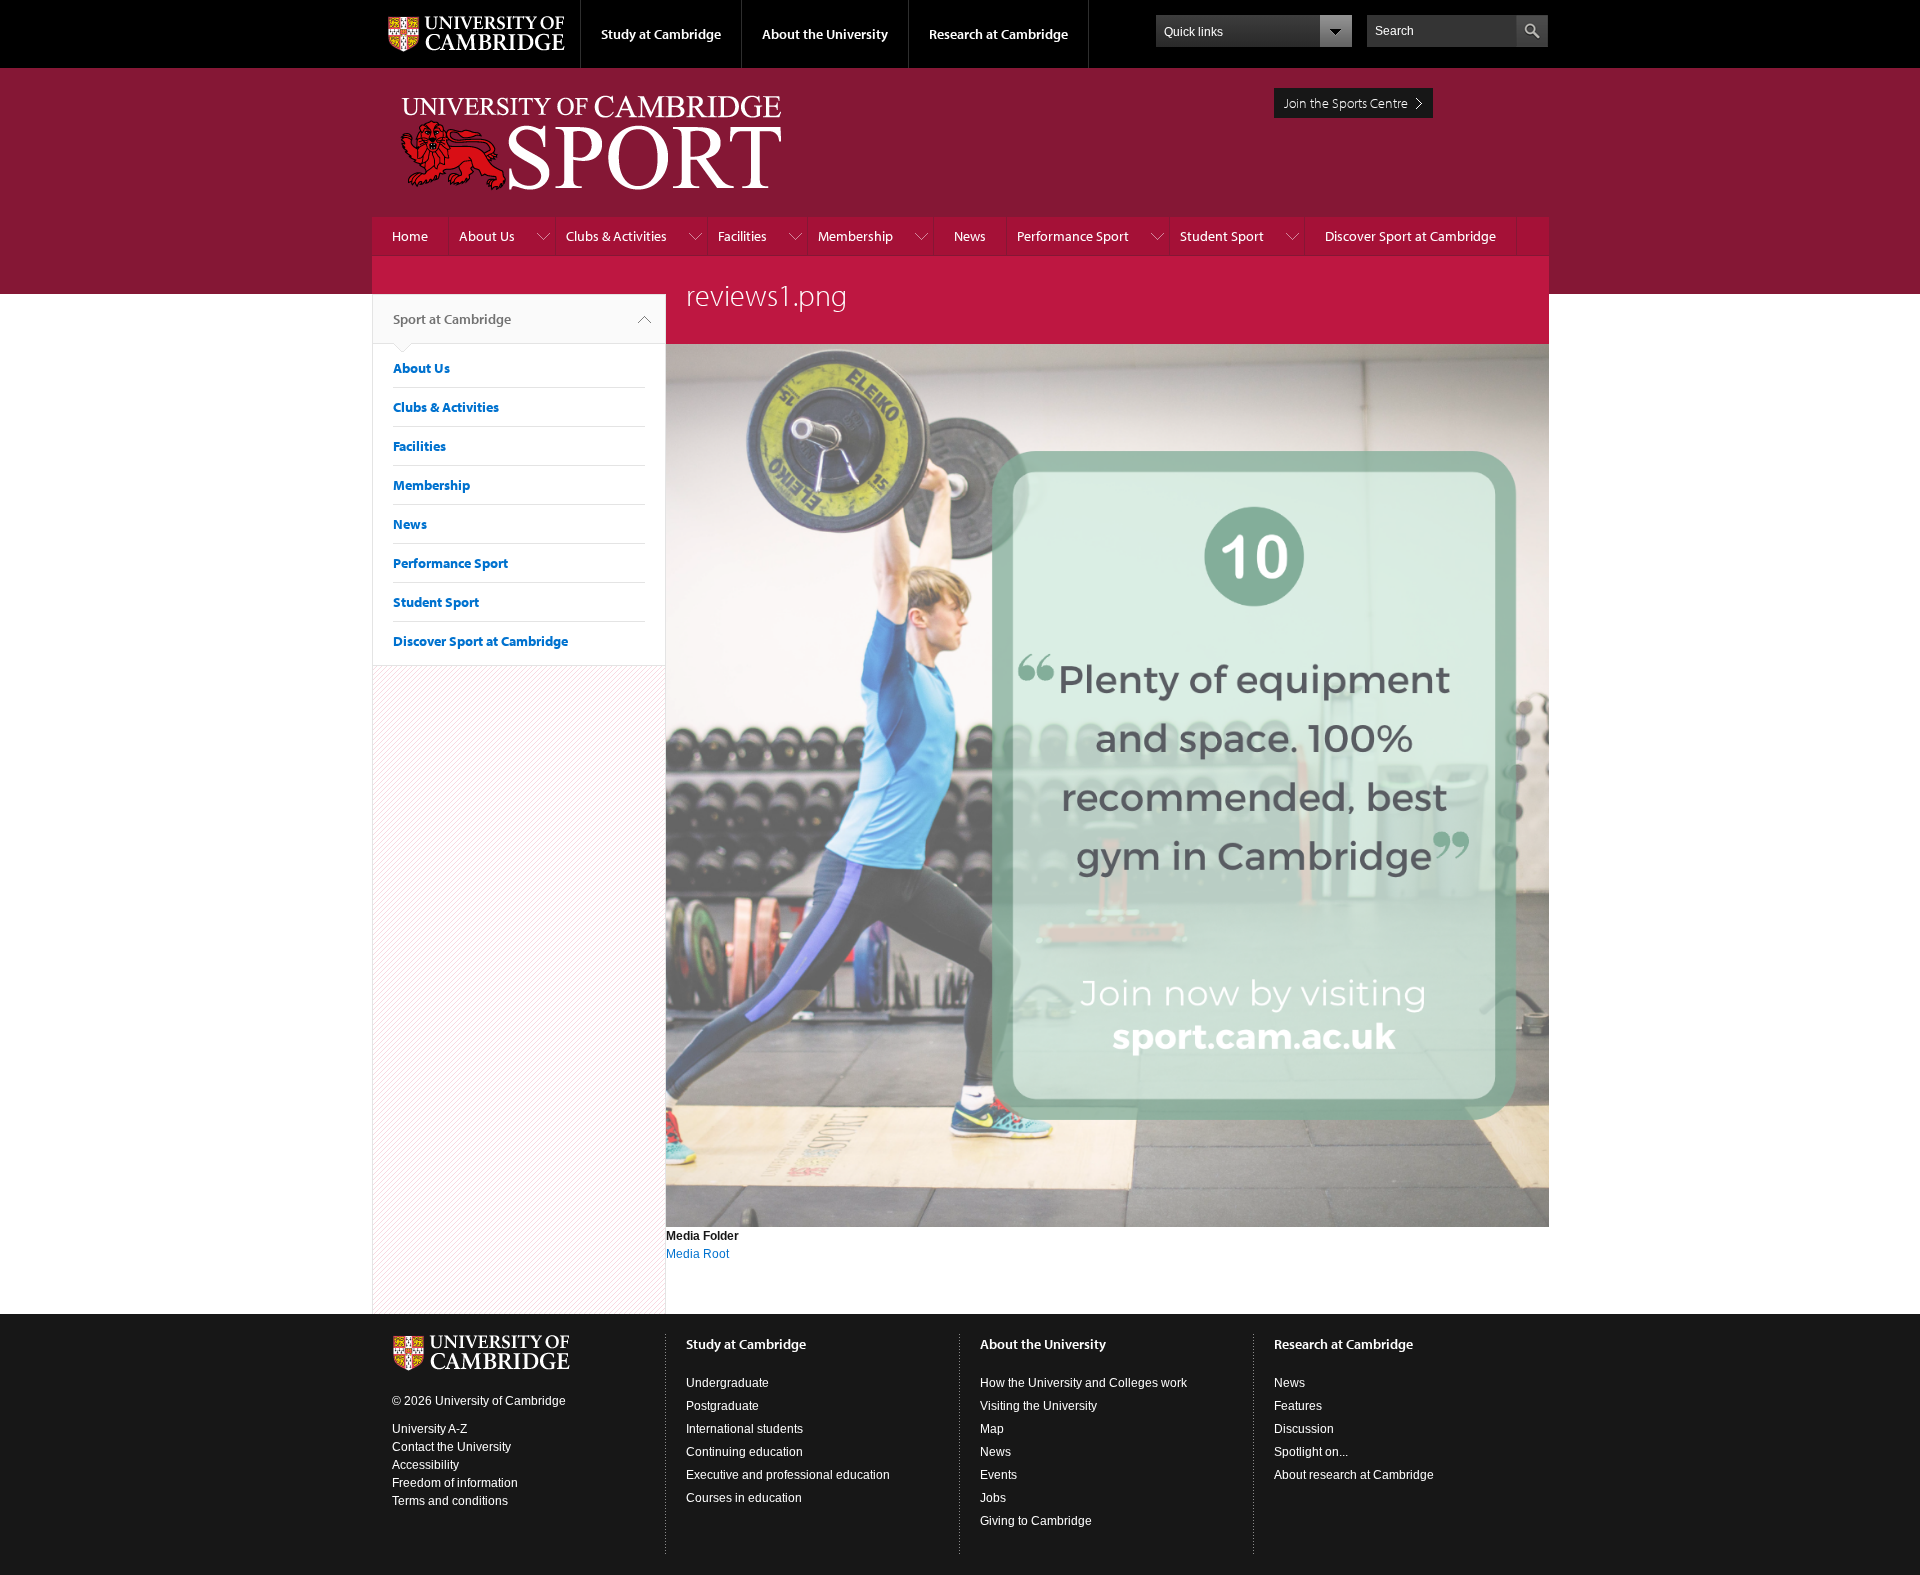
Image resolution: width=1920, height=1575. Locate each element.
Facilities (742, 236)
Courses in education (744, 1498)
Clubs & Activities (616, 236)
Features (1298, 1406)
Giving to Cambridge (1036, 1521)
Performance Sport (1073, 236)
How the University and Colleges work (1083, 1383)
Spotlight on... (1311, 1452)
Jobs (993, 1498)
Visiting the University (1038, 1406)
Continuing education (744, 1452)
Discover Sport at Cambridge (1410, 236)
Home (410, 236)
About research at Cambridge (1354, 1475)
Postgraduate (722, 1406)
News (970, 236)
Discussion (1304, 1429)
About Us (487, 236)
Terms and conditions (450, 1501)
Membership (855, 236)
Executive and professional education (788, 1475)
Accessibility (425, 1465)
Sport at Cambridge (452, 319)
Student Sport (1222, 236)
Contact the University (451, 1447)
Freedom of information (455, 1483)
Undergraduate (727, 1383)
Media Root (697, 1254)
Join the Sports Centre (1346, 103)
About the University (825, 34)
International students (744, 1429)
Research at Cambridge (998, 34)
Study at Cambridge (661, 34)
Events (998, 1475)
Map (992, 1429)
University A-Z (429, 1429)
